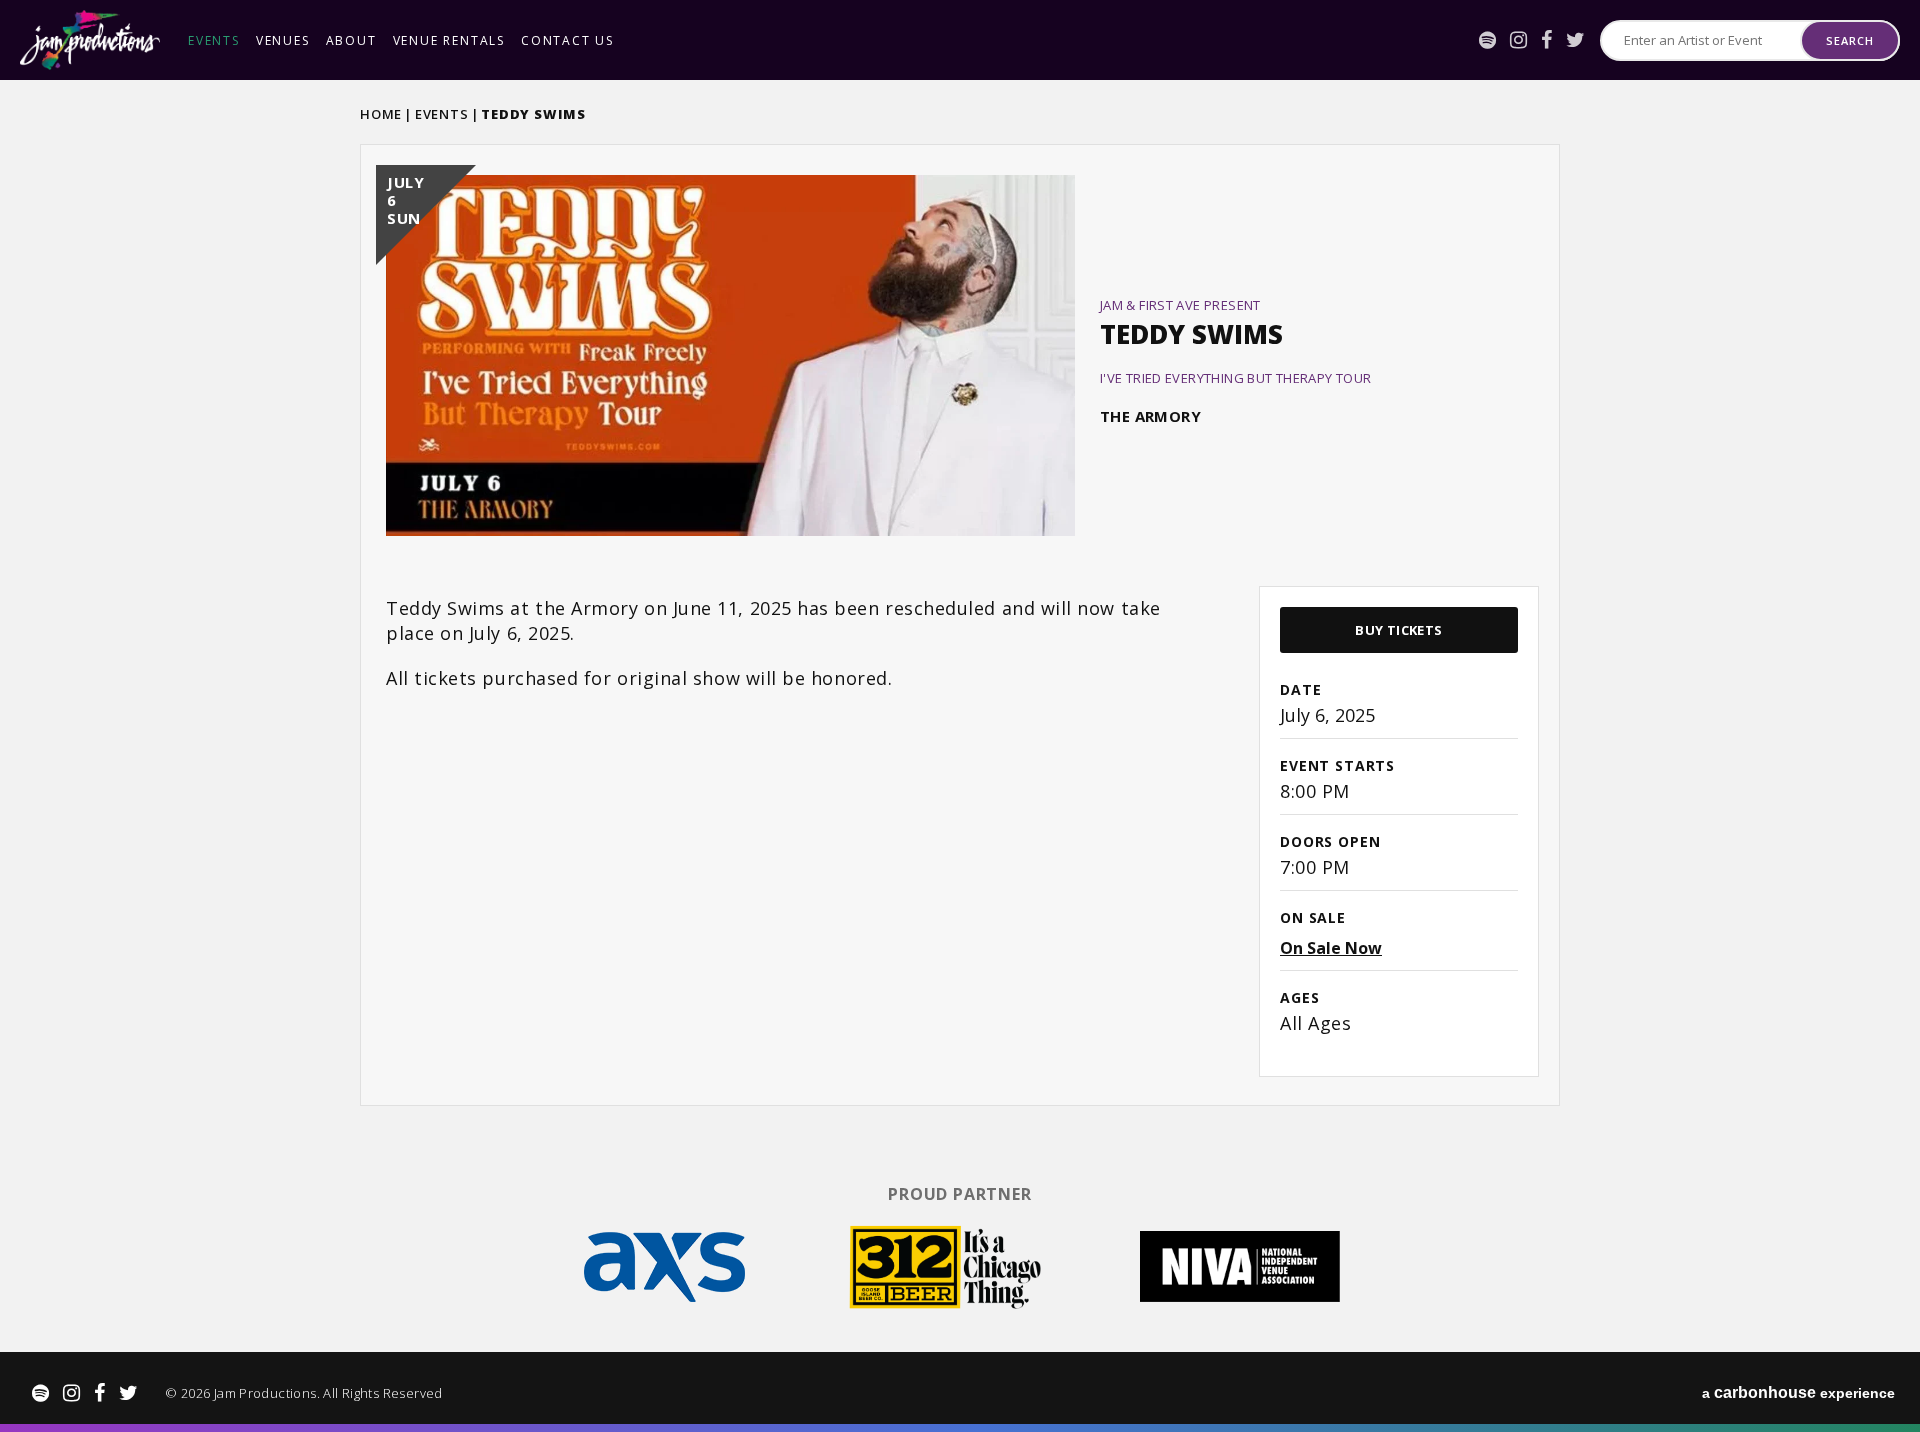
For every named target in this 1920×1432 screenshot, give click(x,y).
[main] (960, 623)
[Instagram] (1518, 40)
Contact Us (567, 40)
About (351, 40)
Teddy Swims (1191, 334)
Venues (283, 40)
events (214, 40)
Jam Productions (90, 40)
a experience (1798, 1392)
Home (381, 114)
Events (442, 114)
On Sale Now (1331, 948)
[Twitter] (1575, 40)
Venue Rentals (449, 40)
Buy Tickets (1398, 630)
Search (1849, 40)
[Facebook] (1546, 40)
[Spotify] (1487, 40)
